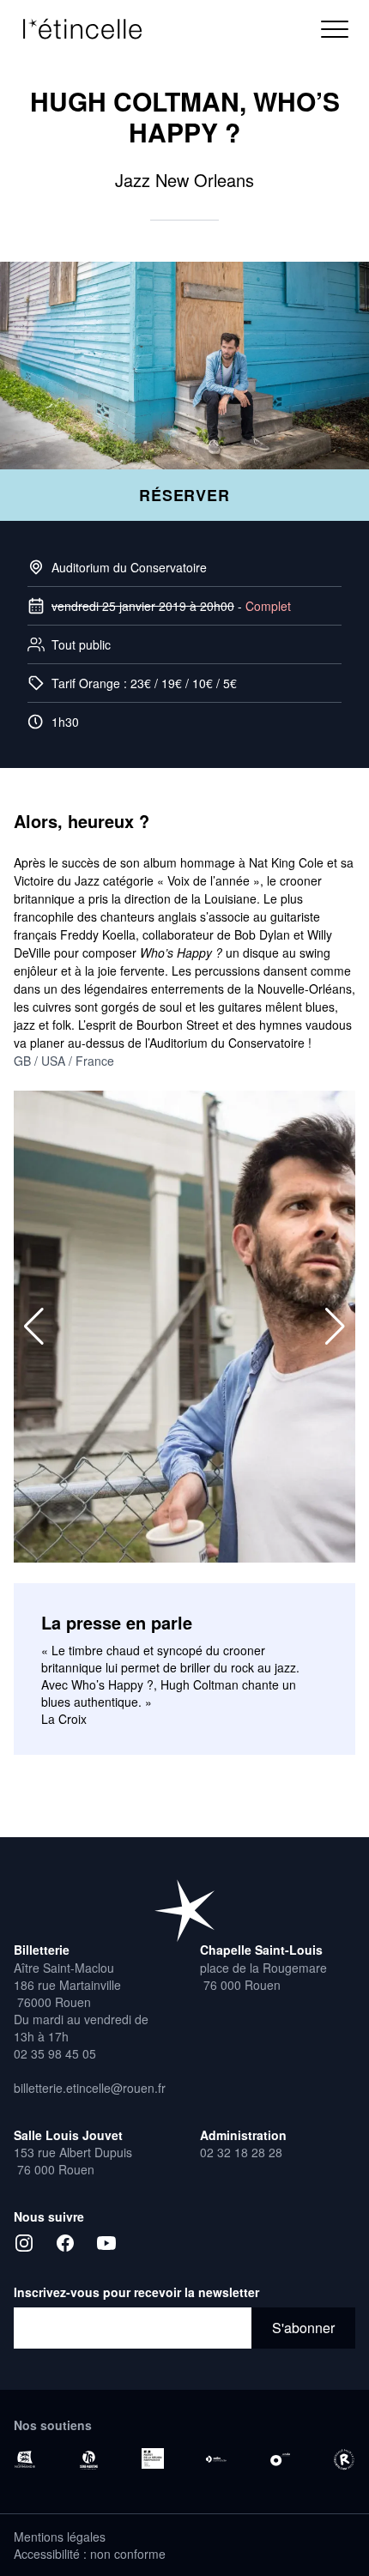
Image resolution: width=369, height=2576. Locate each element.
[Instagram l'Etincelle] (24, 2243)
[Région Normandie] (25, 2459)
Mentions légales (60, 2537)
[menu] (335, 29)
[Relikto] (344, 2460)
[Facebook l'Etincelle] (65, 2243)
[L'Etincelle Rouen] (91, 29)
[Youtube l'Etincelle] (106, 2243)
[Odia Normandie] (216, 2459)
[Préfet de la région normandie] (153, 2458)
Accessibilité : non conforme (90, 2554)
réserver (184, 495)
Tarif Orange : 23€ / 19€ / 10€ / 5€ (144, 683)
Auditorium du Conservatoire (129, 567)
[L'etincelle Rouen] (184, 1910)
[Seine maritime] (88, 2460)
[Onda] (280, 2459)
